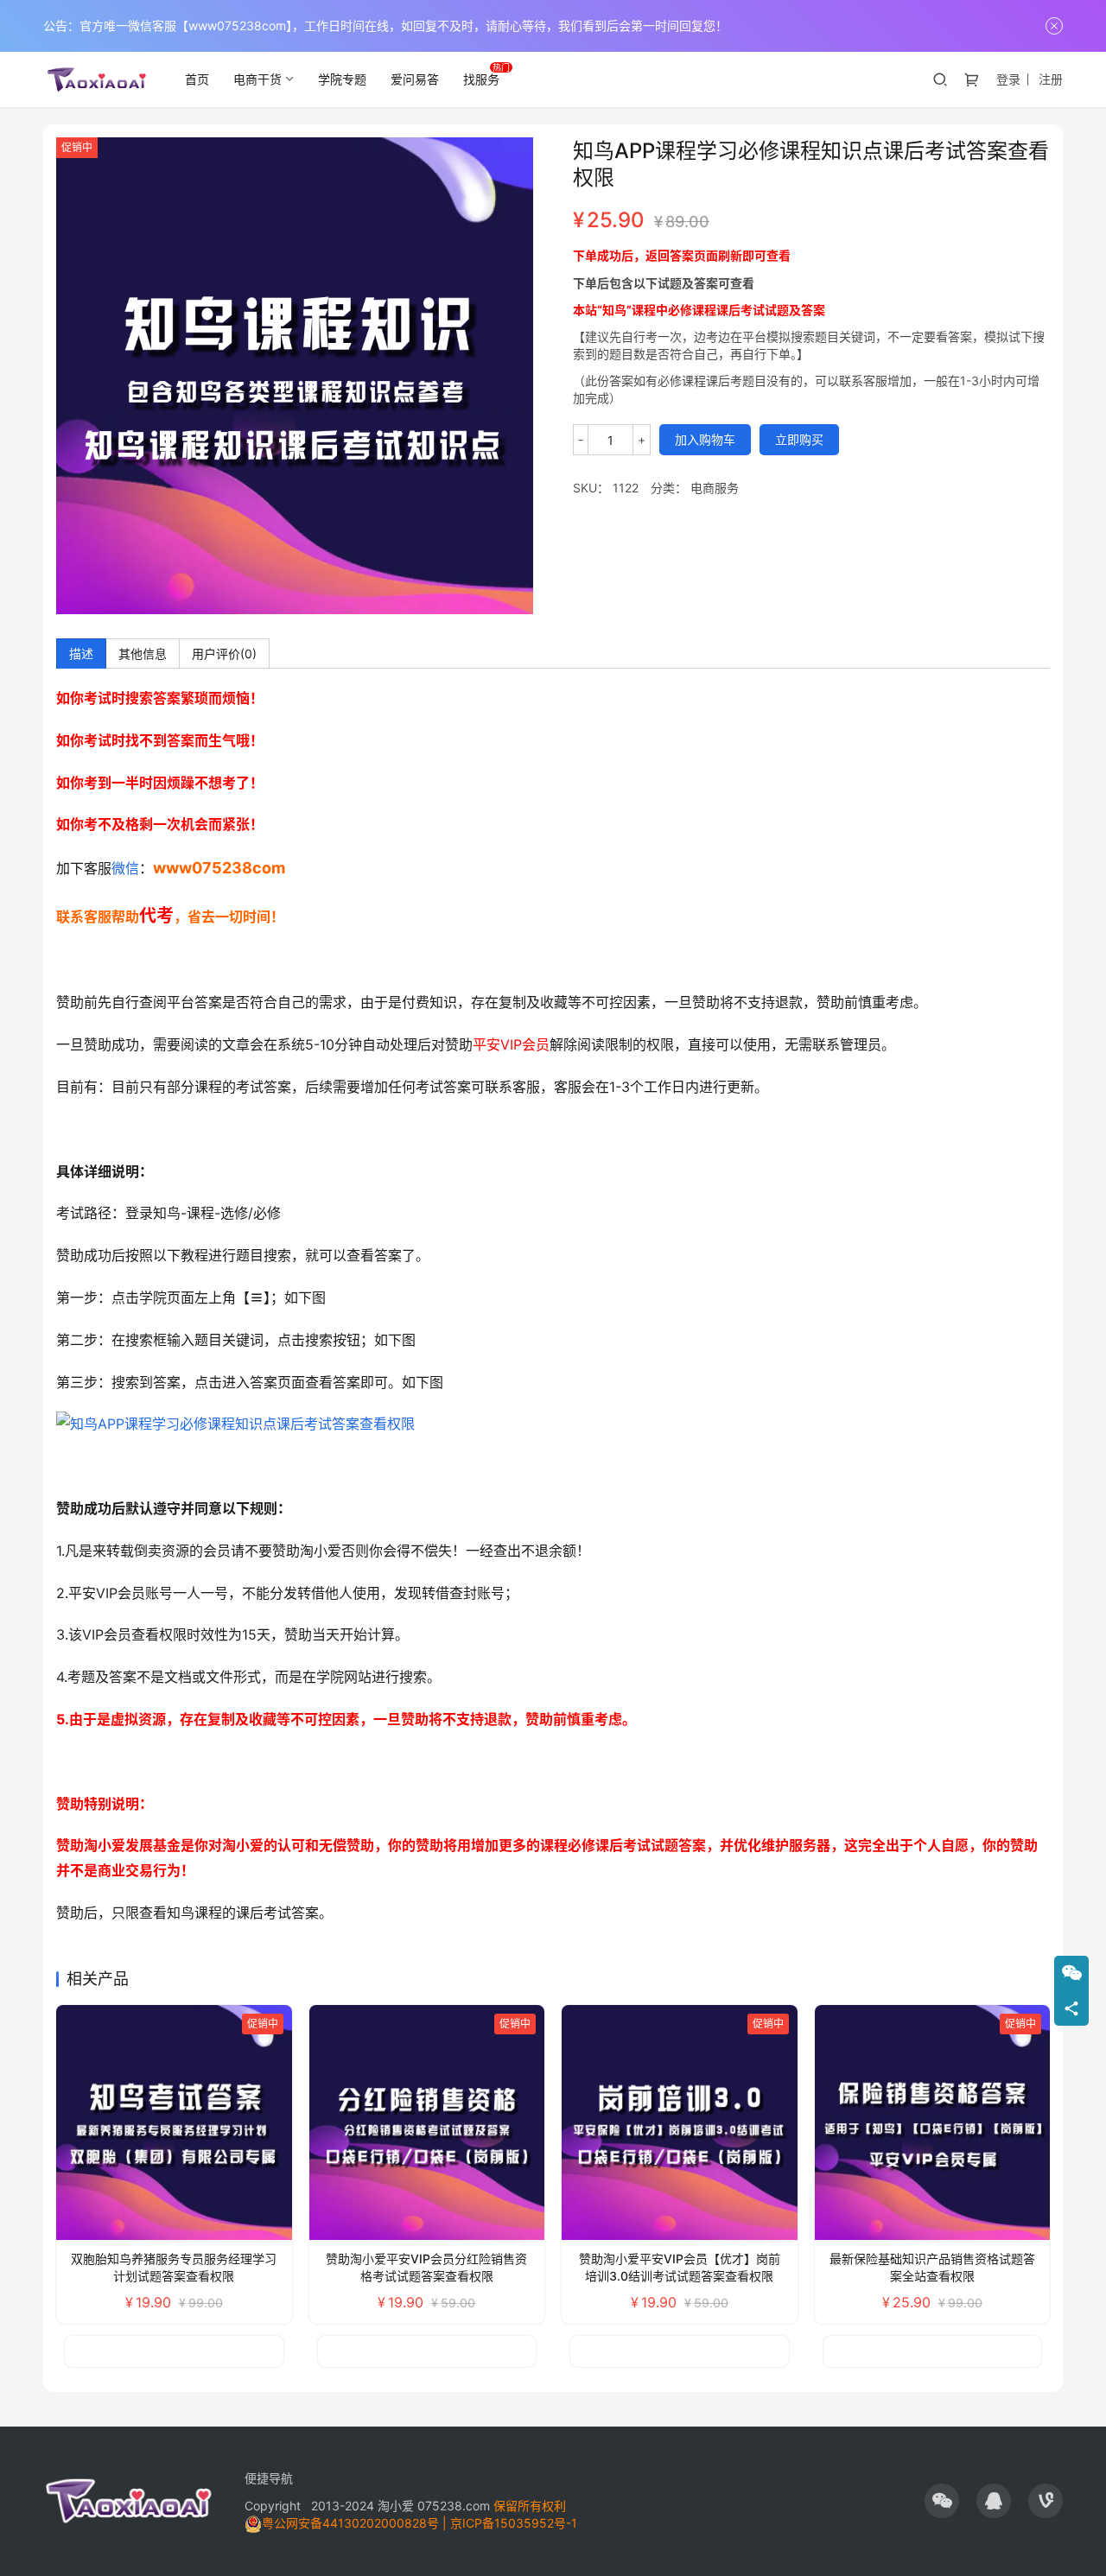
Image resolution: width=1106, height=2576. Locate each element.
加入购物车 (705, 439)
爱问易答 (415, 79)
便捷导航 (269, 2478)
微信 (125, 868)
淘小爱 (396, 2506)
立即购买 (799, 439)
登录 (1008, 79)
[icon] (942, 2501)
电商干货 (257, 79)
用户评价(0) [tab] (224, 654)
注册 (1051, 79)
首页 (197, 79)
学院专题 (342, 79)
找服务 (481, 79)
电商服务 (715, 488)
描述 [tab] (81, 654)
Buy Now (106, 2351)
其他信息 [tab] (143, 654)
